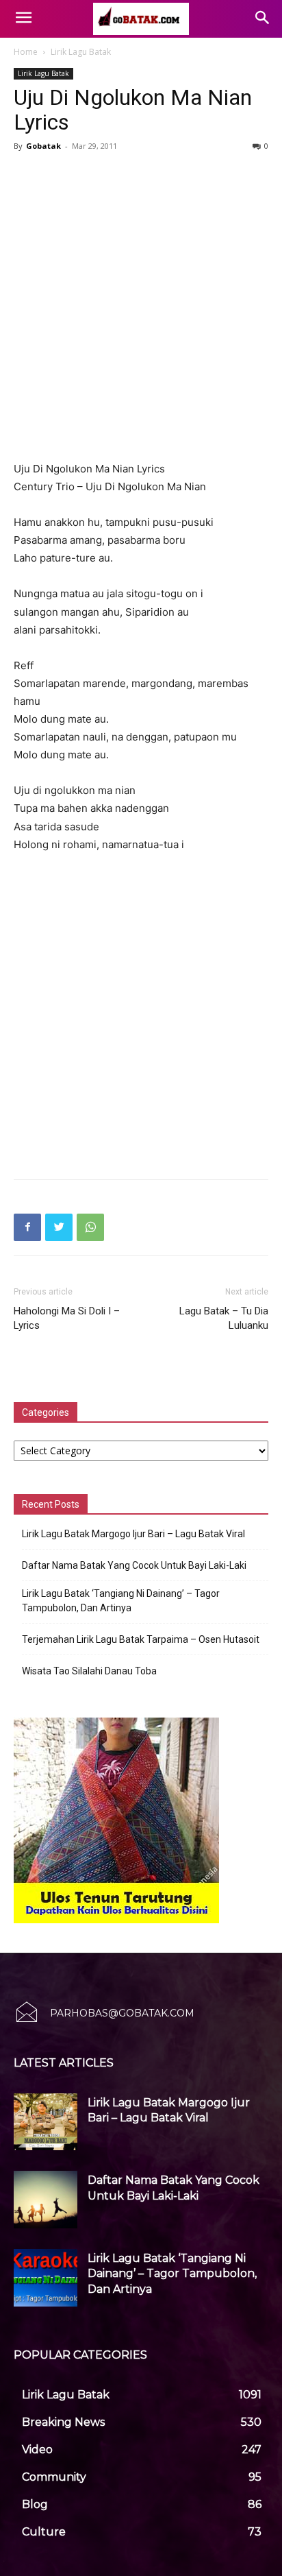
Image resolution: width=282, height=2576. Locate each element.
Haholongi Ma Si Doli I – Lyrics (67, 1318)
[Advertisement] (141, 304)
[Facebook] (27, 1227)
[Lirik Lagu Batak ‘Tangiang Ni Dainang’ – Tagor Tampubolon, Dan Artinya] (46, 2278)
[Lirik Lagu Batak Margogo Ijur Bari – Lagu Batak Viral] (46, 2122)
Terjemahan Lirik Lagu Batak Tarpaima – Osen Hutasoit (141, 1639)
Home (26, 52)
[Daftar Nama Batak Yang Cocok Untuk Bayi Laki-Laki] (46, 2200)
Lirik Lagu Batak (81, 52)
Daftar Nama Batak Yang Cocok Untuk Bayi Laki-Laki (134, 1565)
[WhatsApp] (90, 1227)
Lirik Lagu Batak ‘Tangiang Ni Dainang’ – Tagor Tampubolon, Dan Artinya (121, 1601)
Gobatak (43, 146)
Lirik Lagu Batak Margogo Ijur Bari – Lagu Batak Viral (133, 1534)
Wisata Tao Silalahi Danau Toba (89, 1671)
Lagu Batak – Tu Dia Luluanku (224, 1318)
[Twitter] (59, 1227)
